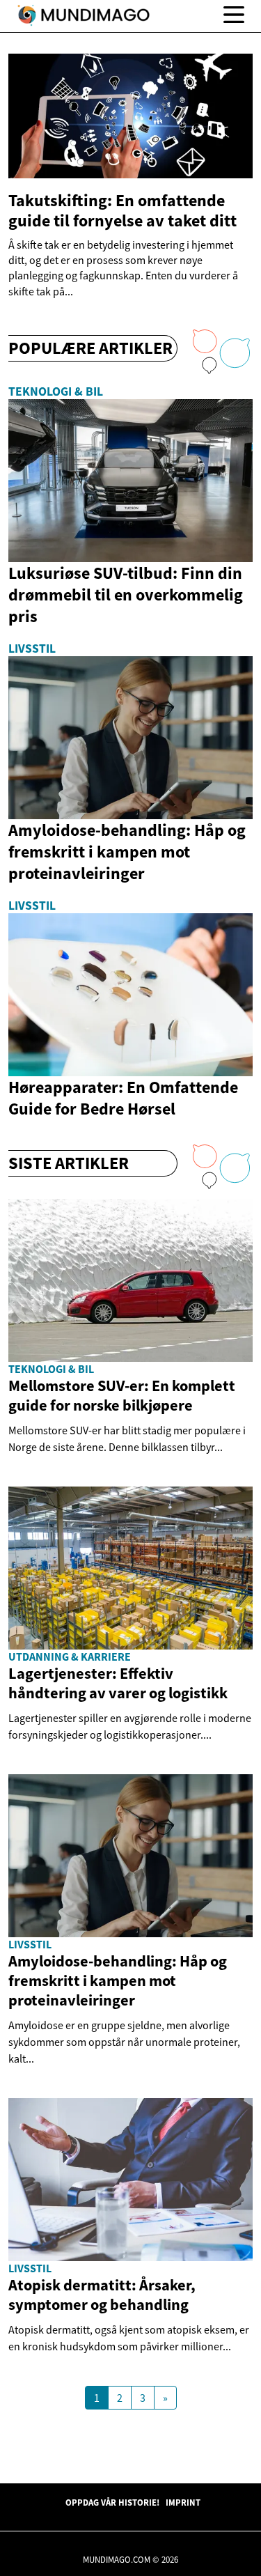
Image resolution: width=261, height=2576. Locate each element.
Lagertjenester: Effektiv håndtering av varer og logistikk (118, 1683)
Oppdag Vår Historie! (112, 2502)
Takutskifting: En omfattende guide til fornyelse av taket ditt (122, 210)
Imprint (183, 2502)
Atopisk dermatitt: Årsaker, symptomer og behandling (102, 2295)
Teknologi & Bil (56, 391)
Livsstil (32, 649)
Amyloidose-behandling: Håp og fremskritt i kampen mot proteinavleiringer (118, 1980)
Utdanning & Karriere (70, 1656)
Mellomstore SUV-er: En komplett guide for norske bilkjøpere (122, 1395)
